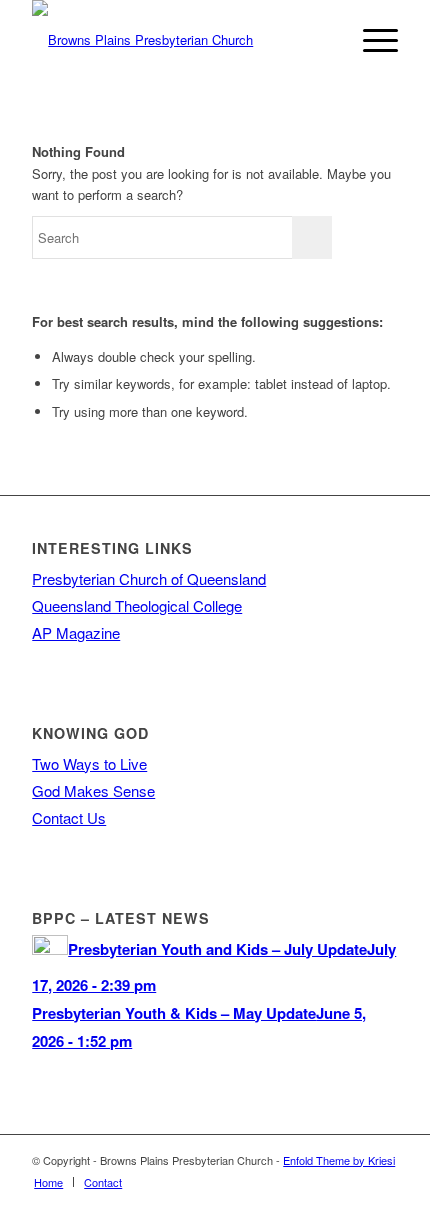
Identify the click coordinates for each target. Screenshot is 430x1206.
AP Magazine (76, 632)
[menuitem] (323, 40)
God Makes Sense (93, 790)
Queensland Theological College (137, 605)
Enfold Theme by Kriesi (339, 1160)
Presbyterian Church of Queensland (149, 578)
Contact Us (69, 817)
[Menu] (370, 40)
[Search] (323, 40)
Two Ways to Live (89, 763)
